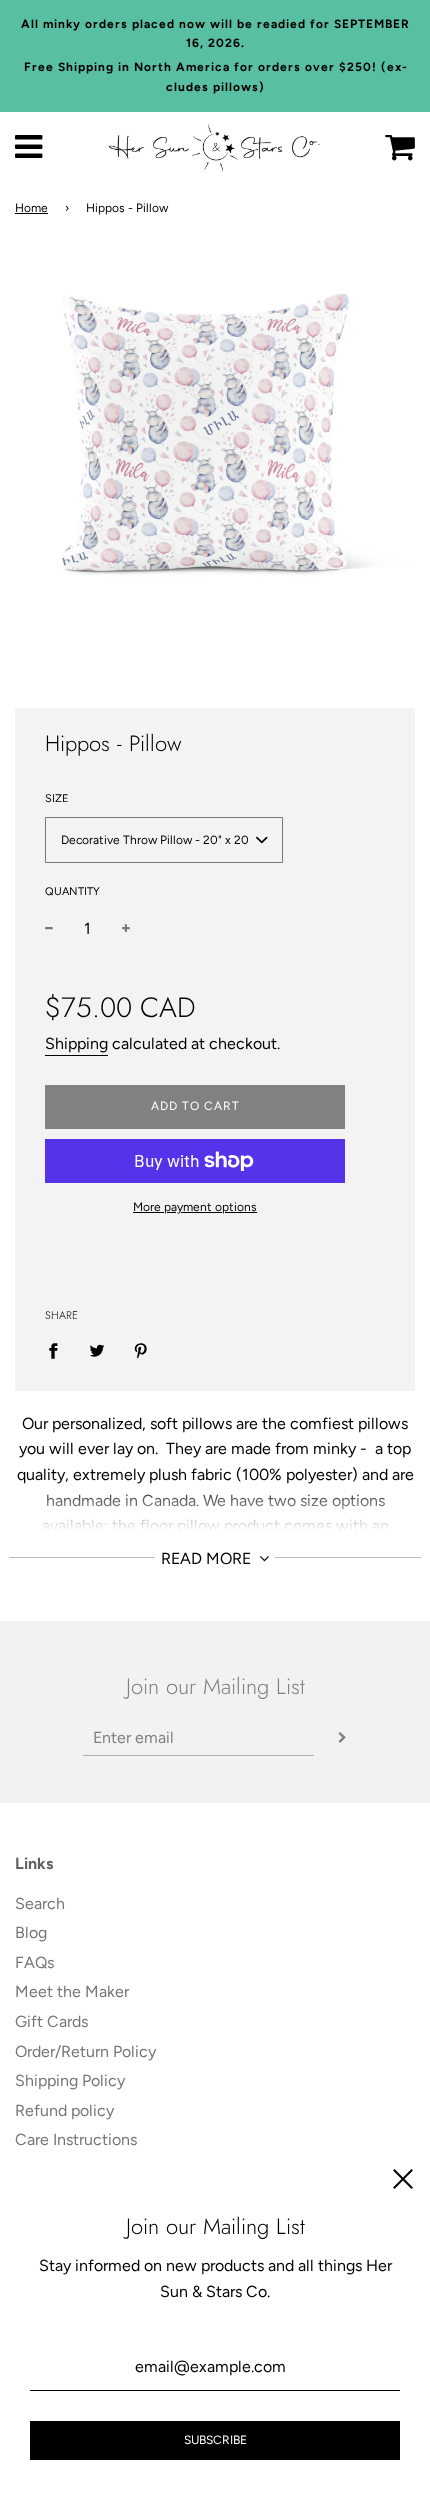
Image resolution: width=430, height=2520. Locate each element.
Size (57, 798)
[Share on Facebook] (59, 1350)
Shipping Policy (70, 2080)
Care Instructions (76, 2139)
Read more (208, 1558)
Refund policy (64, 2110)
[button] (164, 840)
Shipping (76, 1043)
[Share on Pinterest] (141, 1350)
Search (40, 1903)
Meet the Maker (72, 1991)
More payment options (195, 1207)
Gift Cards (51, 2021)
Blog (31, 1932)
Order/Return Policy (85, 2051)
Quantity (72, 891)
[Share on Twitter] (97, 1350)
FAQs (34, 1962)
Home (31, 208)
